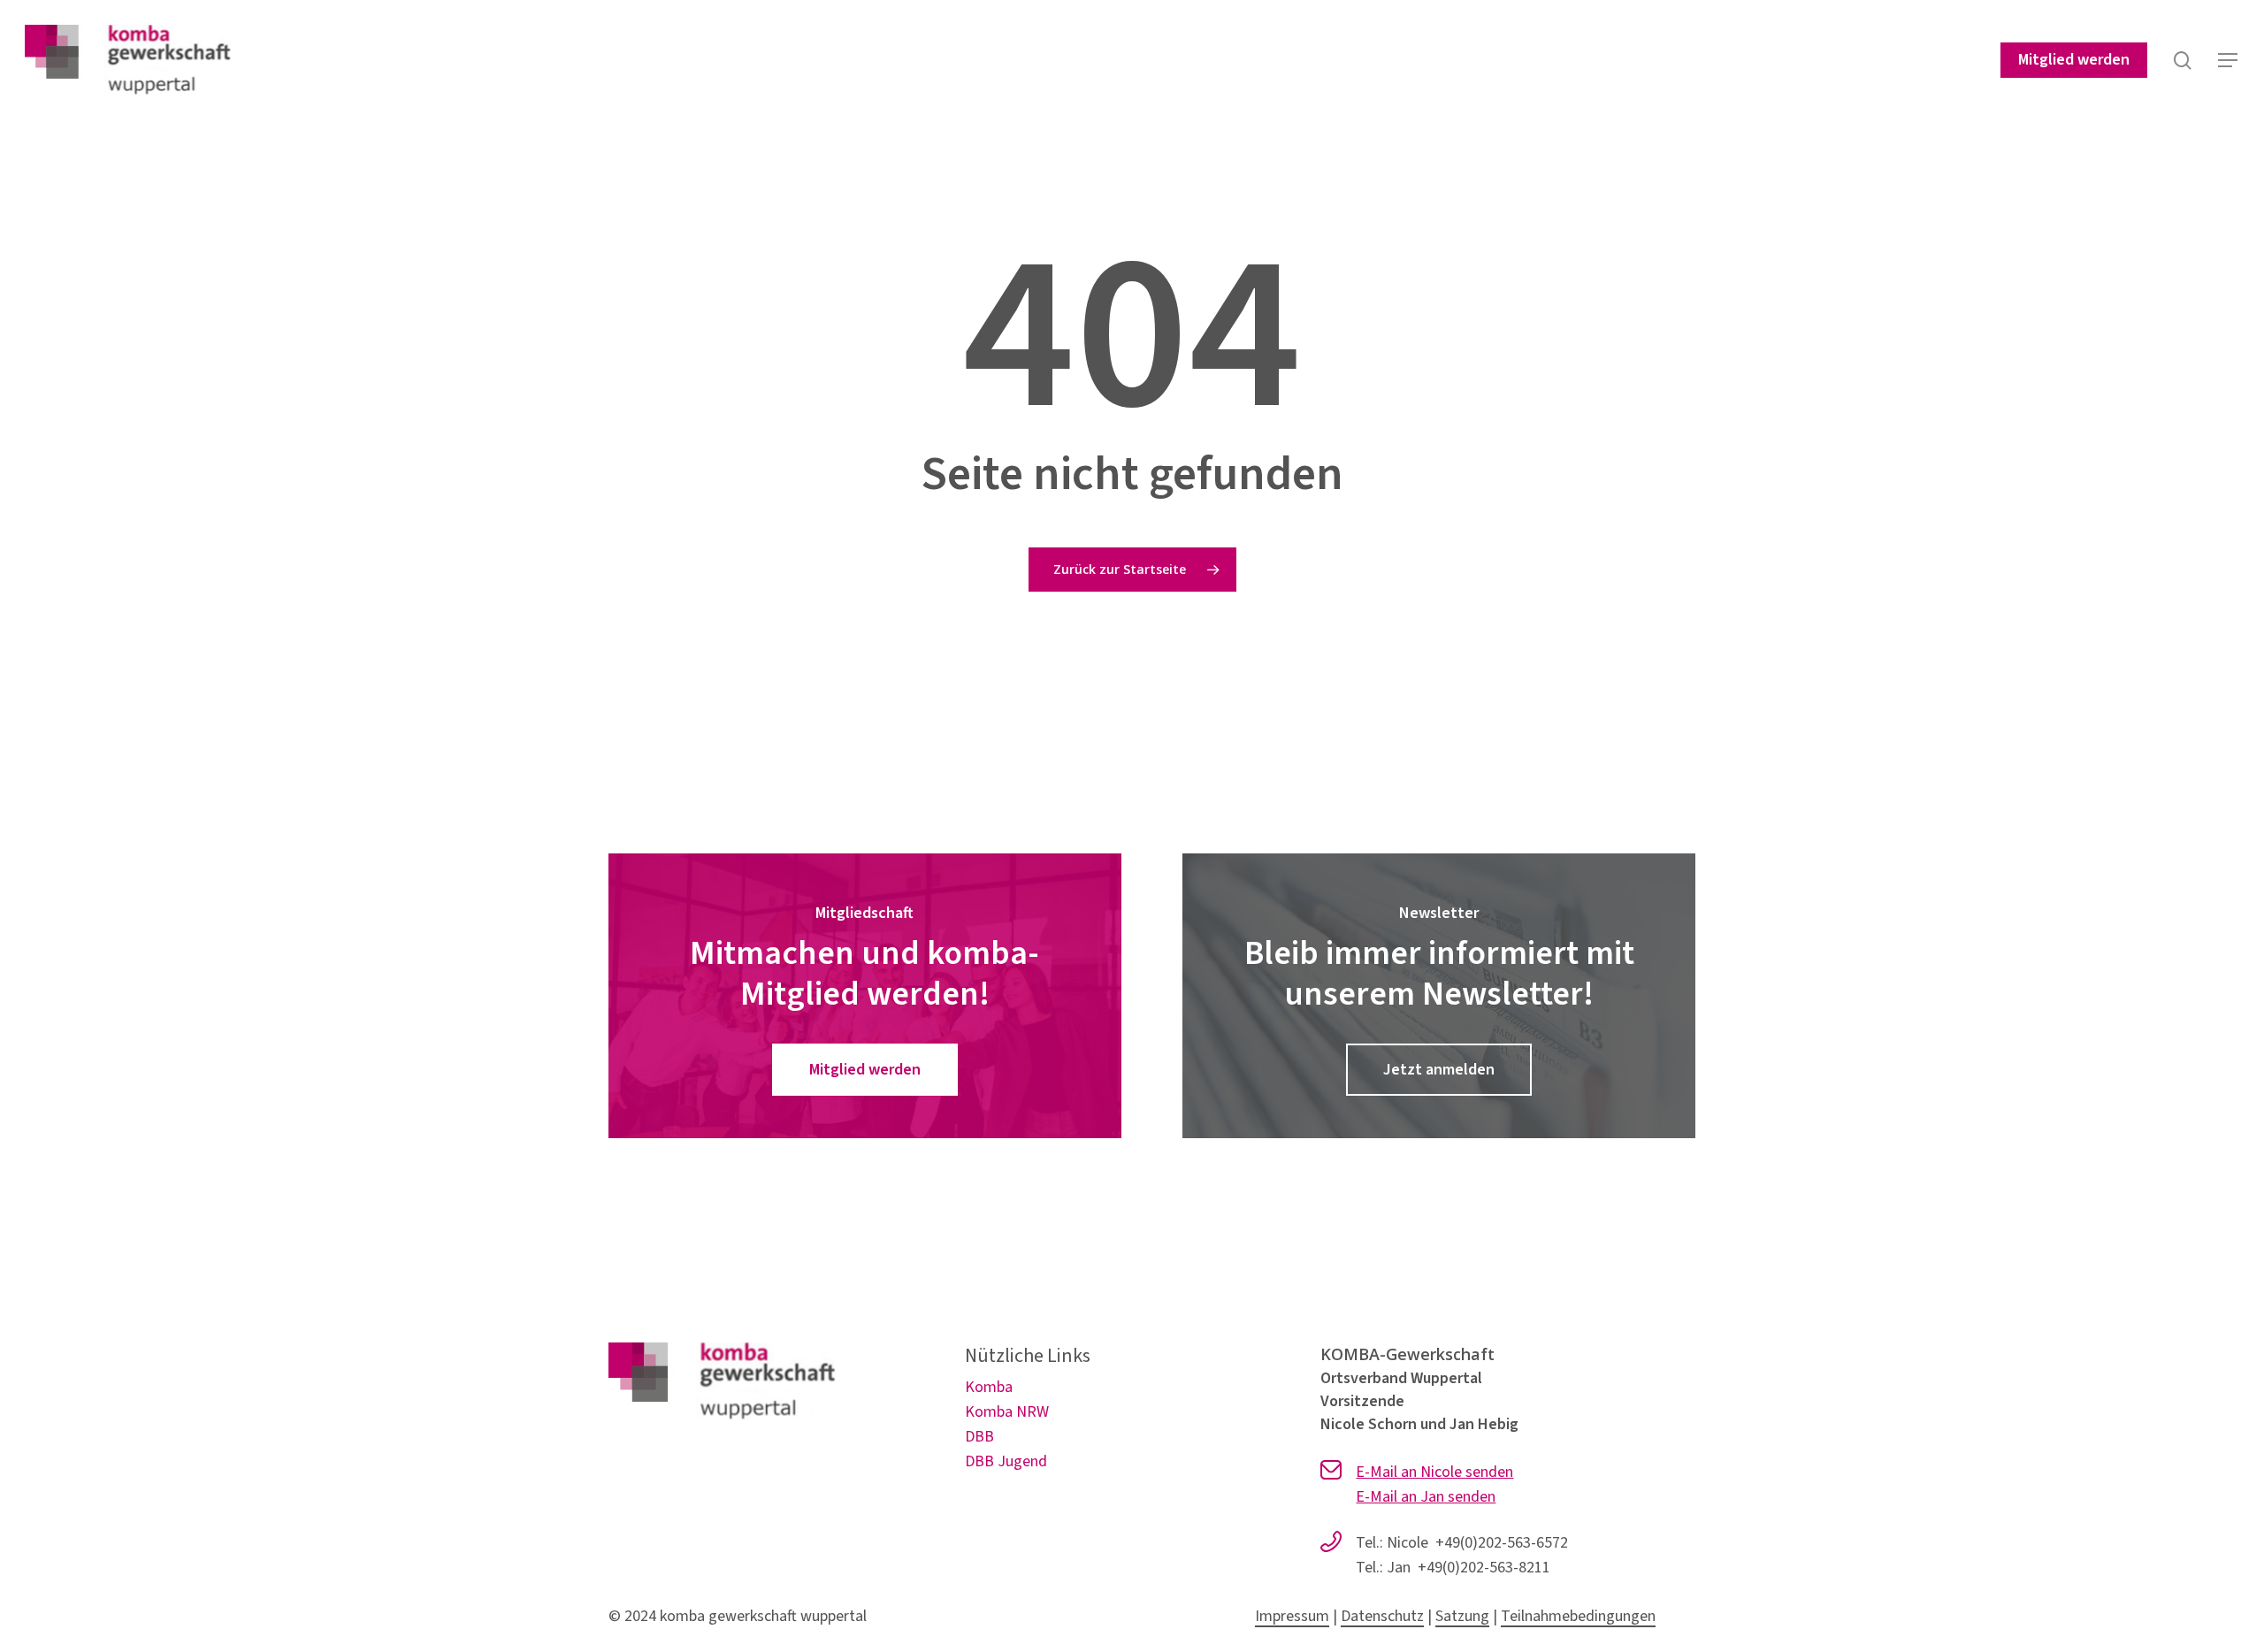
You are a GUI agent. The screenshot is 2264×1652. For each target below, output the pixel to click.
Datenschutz (1382, 1616)
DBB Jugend (1006, 1461)
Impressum (1292, 1616)
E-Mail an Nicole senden (1434, 1472)
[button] (2229, 61)
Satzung (1462, 1616)
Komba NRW (1007, 1412)
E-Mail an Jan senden (1426, 1497)
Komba (989, 1387)
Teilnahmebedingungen (1578, 1616)
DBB (979, 1437)
